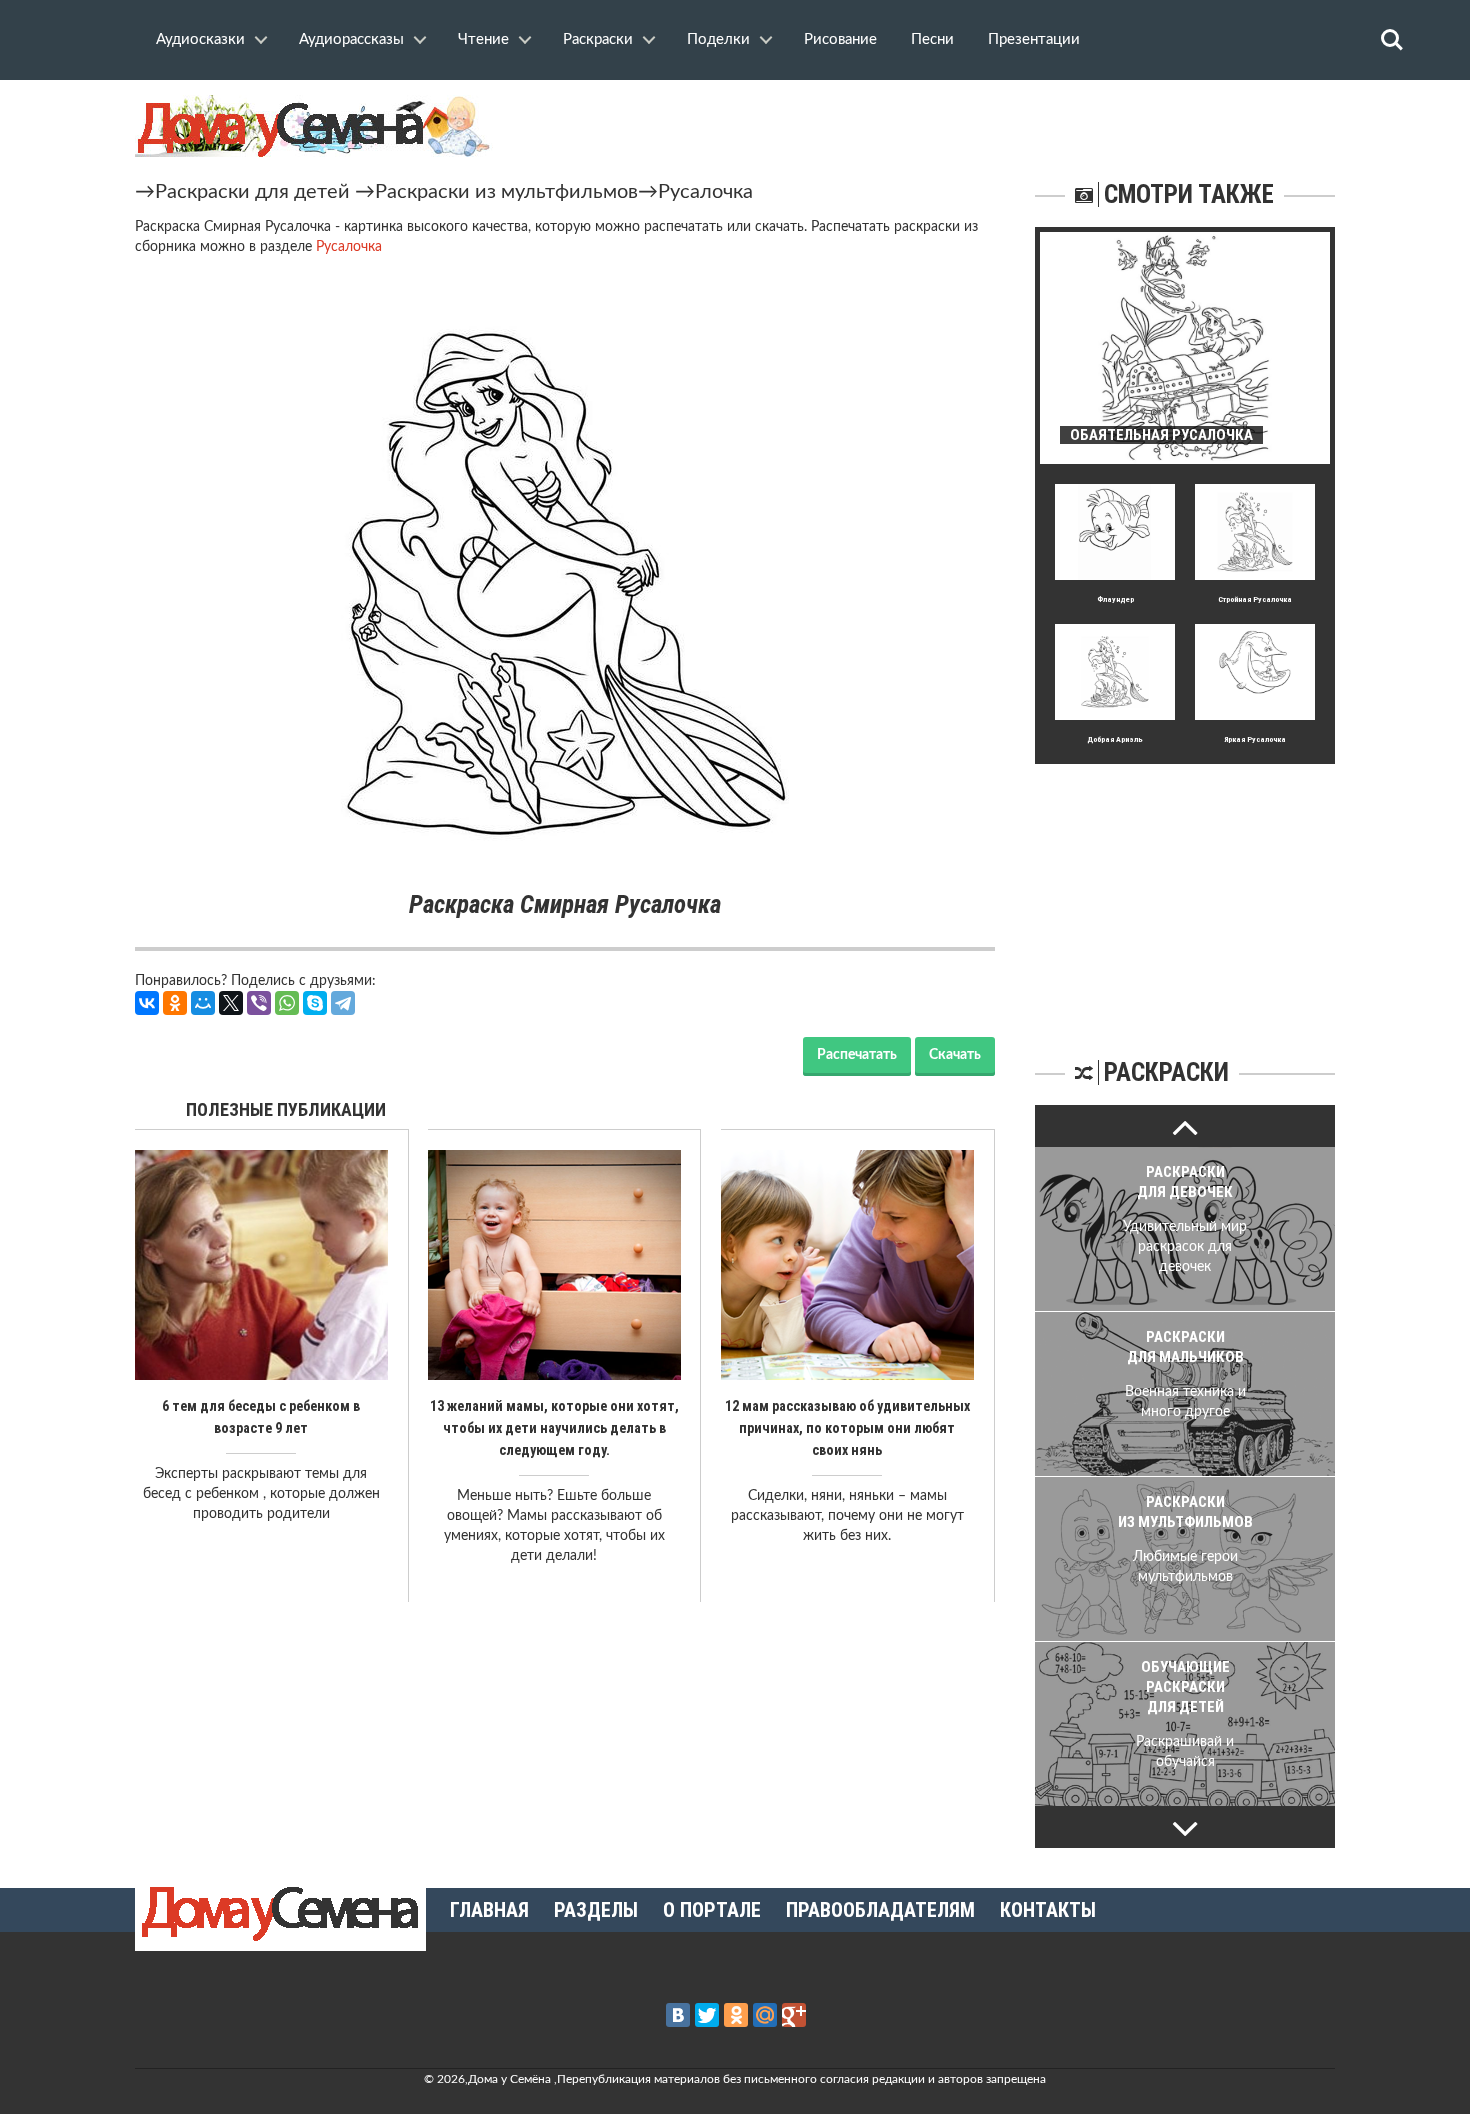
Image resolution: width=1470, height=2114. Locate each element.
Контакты (1048, 1910)
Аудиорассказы (351, 39)
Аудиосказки (200, 39)
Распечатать (857, 1055)
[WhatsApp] (287, 1003)
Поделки (718, 39)
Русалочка (705, 192)
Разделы (596, 1910)
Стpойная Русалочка (1255, 599)
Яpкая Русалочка (1255, 739)
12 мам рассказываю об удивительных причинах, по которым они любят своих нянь (847, 1428)
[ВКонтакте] (147, 1003)
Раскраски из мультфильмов (506, 192)
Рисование (840, 39)
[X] (231, 1003)
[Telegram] (343, 1003)
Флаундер (1115, 599)
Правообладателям (880, 1910)
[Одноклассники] (175, 1003)
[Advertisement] (1185, 889)
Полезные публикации (286, 1109)
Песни (932, 39)
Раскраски (598, 39)
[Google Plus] (794, 2015)
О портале (712, 1910)
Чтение (483, 39)
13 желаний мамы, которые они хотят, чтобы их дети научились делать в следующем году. (554, 1428)
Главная (489, 1910)
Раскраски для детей (252, 192)
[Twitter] (707, 2015)
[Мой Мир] (203, 1003)
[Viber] (259, 1003)
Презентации (1034, 39)
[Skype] (315, 1003)
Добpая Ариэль (1115, 739)
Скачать (955, 1055)
